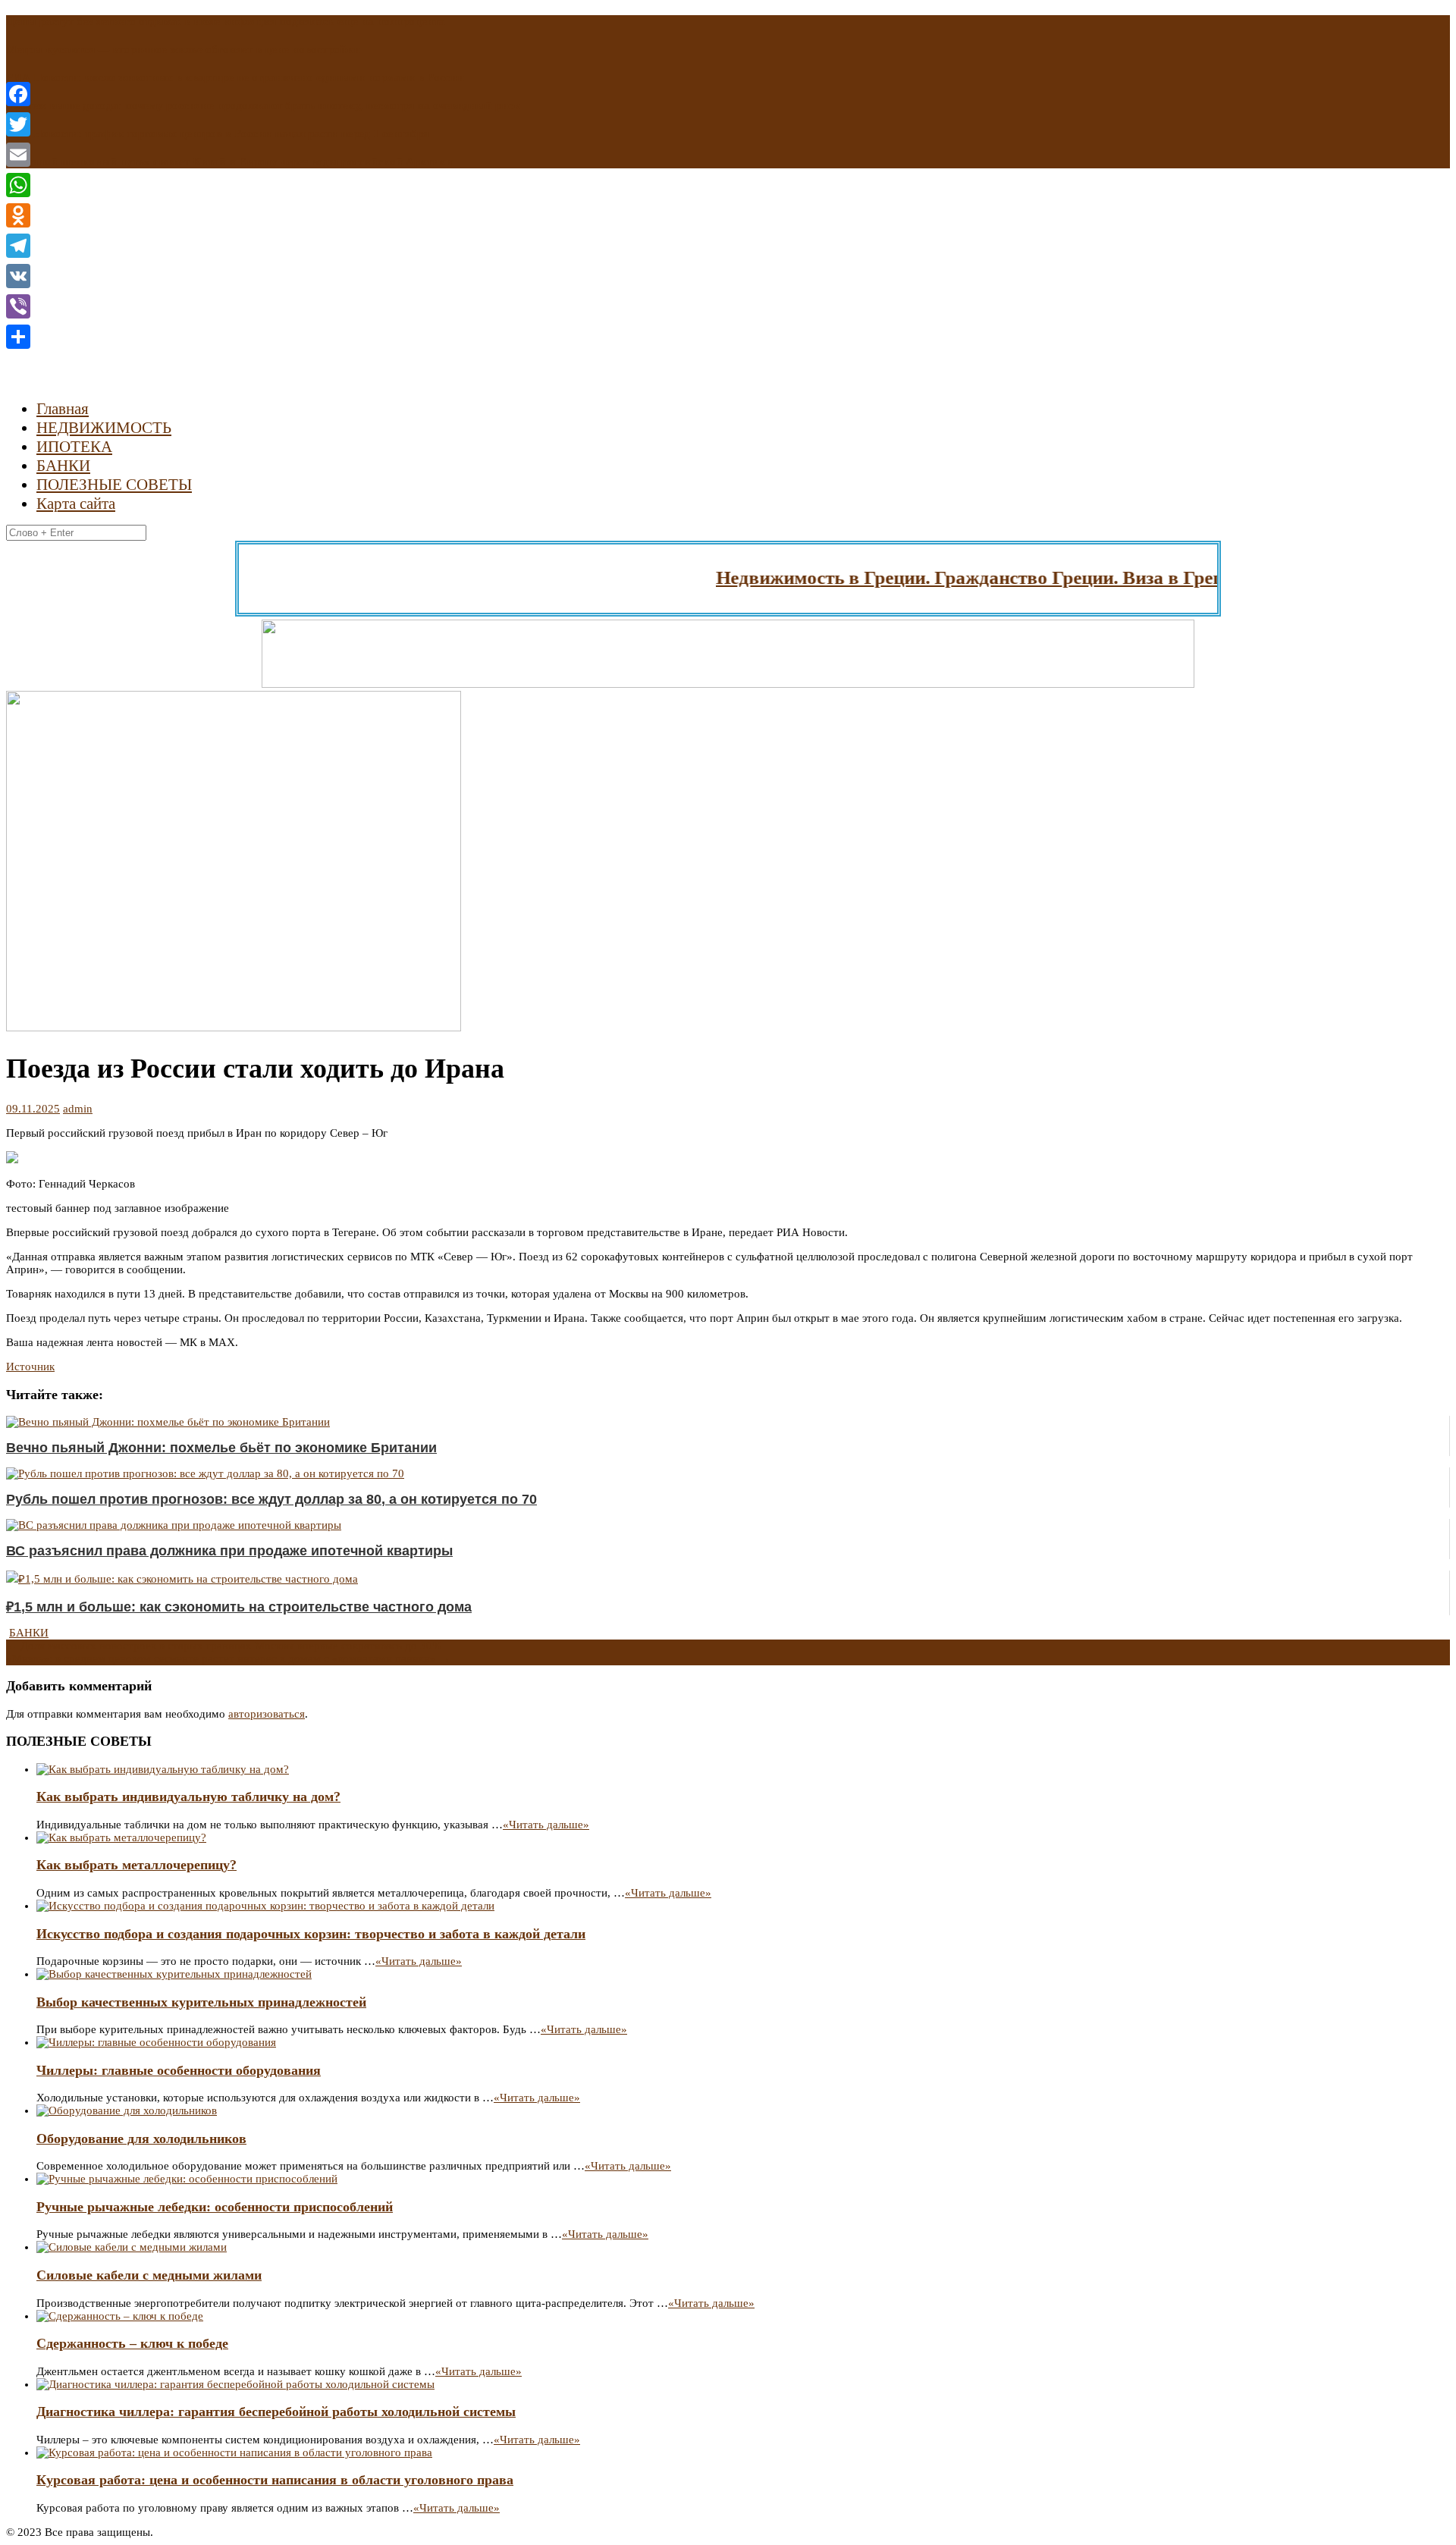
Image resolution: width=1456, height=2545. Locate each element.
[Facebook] (18, 94)
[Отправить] (18, 337)
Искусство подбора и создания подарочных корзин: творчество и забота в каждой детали (311, 1934)
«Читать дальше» (546, 1825)
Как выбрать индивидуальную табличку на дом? (188, 1797)
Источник (30, 1367)
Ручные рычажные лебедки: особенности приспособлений (215, 2207)
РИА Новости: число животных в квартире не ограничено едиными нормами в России (235, 77)
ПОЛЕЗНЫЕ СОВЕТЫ (114, 485)
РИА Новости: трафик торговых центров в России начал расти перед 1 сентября (218, 133)
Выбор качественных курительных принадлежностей (201, 2002)
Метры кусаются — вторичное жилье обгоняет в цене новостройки (183, 49)
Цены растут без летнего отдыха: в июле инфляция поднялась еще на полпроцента (226, 21)
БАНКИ (63, 466)
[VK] (18, 276)
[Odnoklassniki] (18, 215)
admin (78, 1109)
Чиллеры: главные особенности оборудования (179, 2070)
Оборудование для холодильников (141, 2139)
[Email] (18, 155)
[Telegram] (18, 246)
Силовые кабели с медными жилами (149, 2275)
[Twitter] (18, 124)
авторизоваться (267, 1714)
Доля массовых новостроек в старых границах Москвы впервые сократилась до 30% (224, 1646)
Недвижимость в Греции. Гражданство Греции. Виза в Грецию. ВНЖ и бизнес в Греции (1048, 577)
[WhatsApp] (18, 185)
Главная (63, 409)
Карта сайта (76, 504)
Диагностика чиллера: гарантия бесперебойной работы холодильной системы (276, 2412)
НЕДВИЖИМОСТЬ (104, 428)
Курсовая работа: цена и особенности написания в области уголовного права (275, 2480)
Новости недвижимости (175, 286)
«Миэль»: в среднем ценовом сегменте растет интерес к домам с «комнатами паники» (228, 1658)
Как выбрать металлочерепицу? (136, 1865)
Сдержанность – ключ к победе (132, 2343)
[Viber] (18, 306)
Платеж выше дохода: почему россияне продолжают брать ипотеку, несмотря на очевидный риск (263, 105)
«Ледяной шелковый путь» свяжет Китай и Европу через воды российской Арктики (229, 162)
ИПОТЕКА (74, 447)
